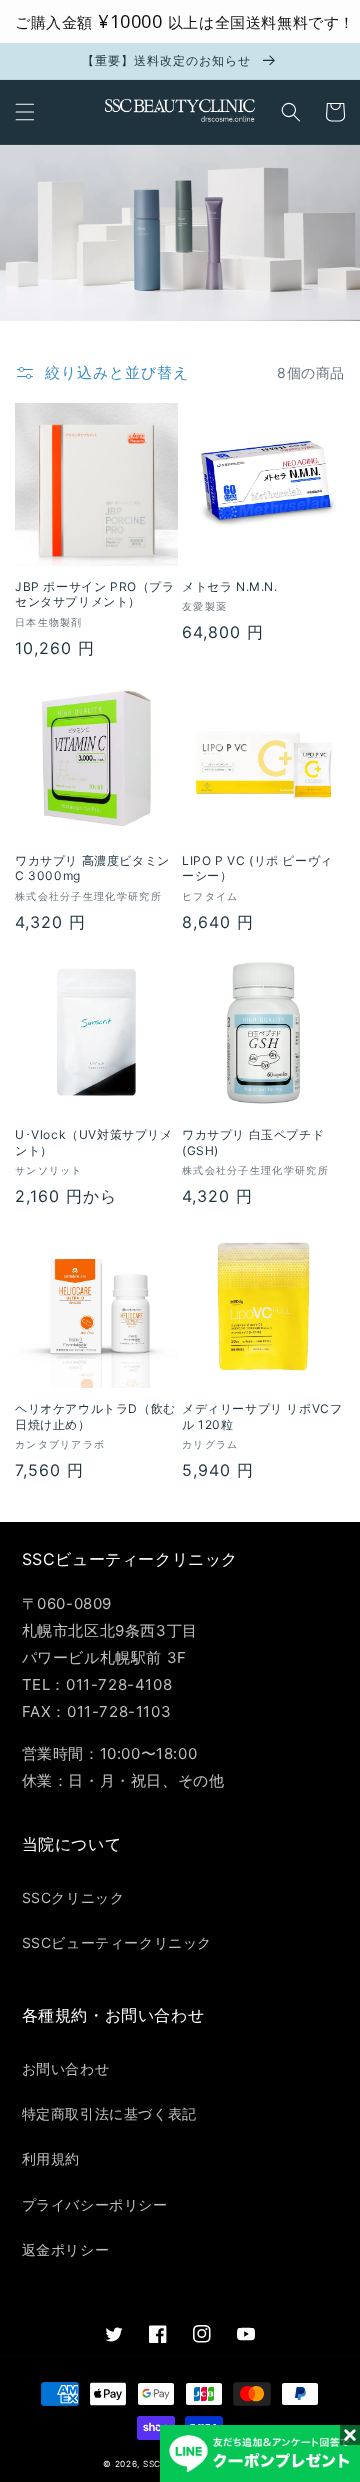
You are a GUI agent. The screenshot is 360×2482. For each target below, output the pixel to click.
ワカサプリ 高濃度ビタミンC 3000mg (92, 868)
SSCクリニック (73, 1897)
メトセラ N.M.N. (230, 586)
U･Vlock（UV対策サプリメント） (94, 1142)
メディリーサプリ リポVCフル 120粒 (262, 1416)
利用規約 (51, 2158)
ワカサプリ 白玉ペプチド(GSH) (253, 1142)
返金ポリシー (66, 2249)
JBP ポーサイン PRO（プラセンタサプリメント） (95, 594)
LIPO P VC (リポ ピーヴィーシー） (257, 868)
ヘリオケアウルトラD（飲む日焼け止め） (95, 1416)
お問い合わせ (66, 2068)
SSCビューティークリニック (117, 1942)
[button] (25, 112)
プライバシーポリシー (95, 2204)
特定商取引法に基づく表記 (109, 2113)
